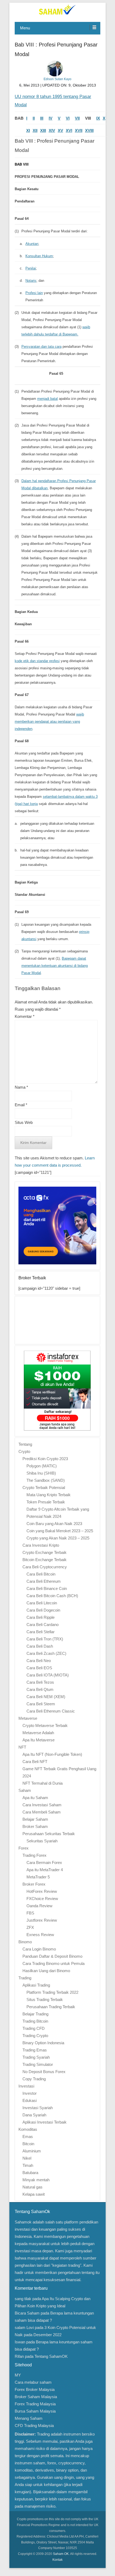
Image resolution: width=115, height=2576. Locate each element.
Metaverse (28, 1718)
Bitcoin (28, 2144)
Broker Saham (35, 1826)
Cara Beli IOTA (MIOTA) (48, 1675)
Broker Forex (34, 1884)
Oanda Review (39, 1906)
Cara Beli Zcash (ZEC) (46, 1653)
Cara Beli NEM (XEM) (46, 1697)
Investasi (26, 2086)
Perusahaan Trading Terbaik (51, 2007)
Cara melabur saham (33, 2382)
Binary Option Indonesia (43, 2043)
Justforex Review (42, 1920)
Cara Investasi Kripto (41, 1545)
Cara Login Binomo (39, 1949)
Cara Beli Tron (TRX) (45, 1639)
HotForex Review (42, 1891)
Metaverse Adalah (38, 1733)
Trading (25, 1978)
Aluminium (32, 2151)
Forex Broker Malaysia (35, 2389)
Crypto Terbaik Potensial (44, 1488)
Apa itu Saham (35, 1798)
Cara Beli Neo (39, 1661)
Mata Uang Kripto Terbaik (49, 1495)
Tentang (25, 1444)
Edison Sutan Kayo (57, 79)
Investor (30, 2093)
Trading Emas (35, 2050)
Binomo (25, 1942)
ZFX (30, 1927)
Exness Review (40, 1935)
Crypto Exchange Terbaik (45, 1552)
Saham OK (61, 2554)
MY (18, 2375)
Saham (25, 1790)
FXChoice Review (42, 1899)
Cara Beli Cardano (43, 1625)
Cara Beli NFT (35, 1762)
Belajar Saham (35, 1819)
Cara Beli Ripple (41, 1617)
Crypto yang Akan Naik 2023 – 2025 (58, 1538)
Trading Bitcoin (35, 2021)
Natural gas (32, 2187)
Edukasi (30, 2100)
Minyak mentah (36, 2180)
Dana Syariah (34, 2115)
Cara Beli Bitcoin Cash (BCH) (52, 1596)
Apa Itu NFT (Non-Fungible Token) (52, 1754)
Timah (28, 2165)
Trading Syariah (36, 2057)
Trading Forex (34, 1855)
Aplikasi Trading (36, 1985)
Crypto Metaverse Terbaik (45, 1725)
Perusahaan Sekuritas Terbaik (49, 1834)
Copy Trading (34, 2079)
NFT (22, 1747)
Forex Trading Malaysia (35, 2404)
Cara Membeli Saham (42, 1812)
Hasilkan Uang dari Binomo (46, 1971)
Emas (28, 2137)
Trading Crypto (35, 2036)
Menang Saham (29, 2418)
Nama (21, 1087)
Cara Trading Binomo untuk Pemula (53, 1963)
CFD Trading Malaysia (34, 2425)
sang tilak (23, 2299)
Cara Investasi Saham (42, 1805)
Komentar (25, 1016)
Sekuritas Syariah (42, 1841)
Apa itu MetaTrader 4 (45, 1870)
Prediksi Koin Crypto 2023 (45, 1459)
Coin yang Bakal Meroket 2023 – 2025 (60, 1531)
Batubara (30, 2173)
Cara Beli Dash (40, 1646)
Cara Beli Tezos (40, 1682)
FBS (30, 1913)
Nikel (27, 2158)
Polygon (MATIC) (42, 1466)
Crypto (24, 1451)
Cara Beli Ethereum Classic (51, 1711)
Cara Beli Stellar (41, 1632)
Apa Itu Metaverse (39, 1740)
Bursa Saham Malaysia (35, 2411)
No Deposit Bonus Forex (44, 2072)
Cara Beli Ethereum (44, 1581)
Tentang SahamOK (51, 2356)
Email (21, 1105)
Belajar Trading (35, 2014)
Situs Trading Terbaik (45, 2000)
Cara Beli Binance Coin (47, 1588)
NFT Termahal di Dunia (43, 1783)
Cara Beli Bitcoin (41, 1574)
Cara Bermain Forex (44, 1862)
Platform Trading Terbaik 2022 (52, 1992)
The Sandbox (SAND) (46, 1480)
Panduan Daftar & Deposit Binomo (52, 1956)
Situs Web (24, 1122)
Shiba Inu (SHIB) (41, 1473)
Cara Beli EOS (39, 1668)
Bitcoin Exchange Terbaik (45, 1560)
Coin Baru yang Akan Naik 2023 (54, 1524)
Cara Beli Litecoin (42, 1603)
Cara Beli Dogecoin (43, 1610)
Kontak (57, 2560)
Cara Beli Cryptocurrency (45, 1567)
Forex (24, 1848)
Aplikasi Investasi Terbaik (45, 2122)
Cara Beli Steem (41, 1704)
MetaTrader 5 (38, 1877)
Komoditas (28, 2129)
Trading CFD (34, 2028)
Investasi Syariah (38, 2108)
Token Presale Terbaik (46, 1502)
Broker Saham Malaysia (36, 2397)
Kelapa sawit (34, 2194)
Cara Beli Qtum (40, 1689)
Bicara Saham (27, 2313)
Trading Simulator (38, 2064)
